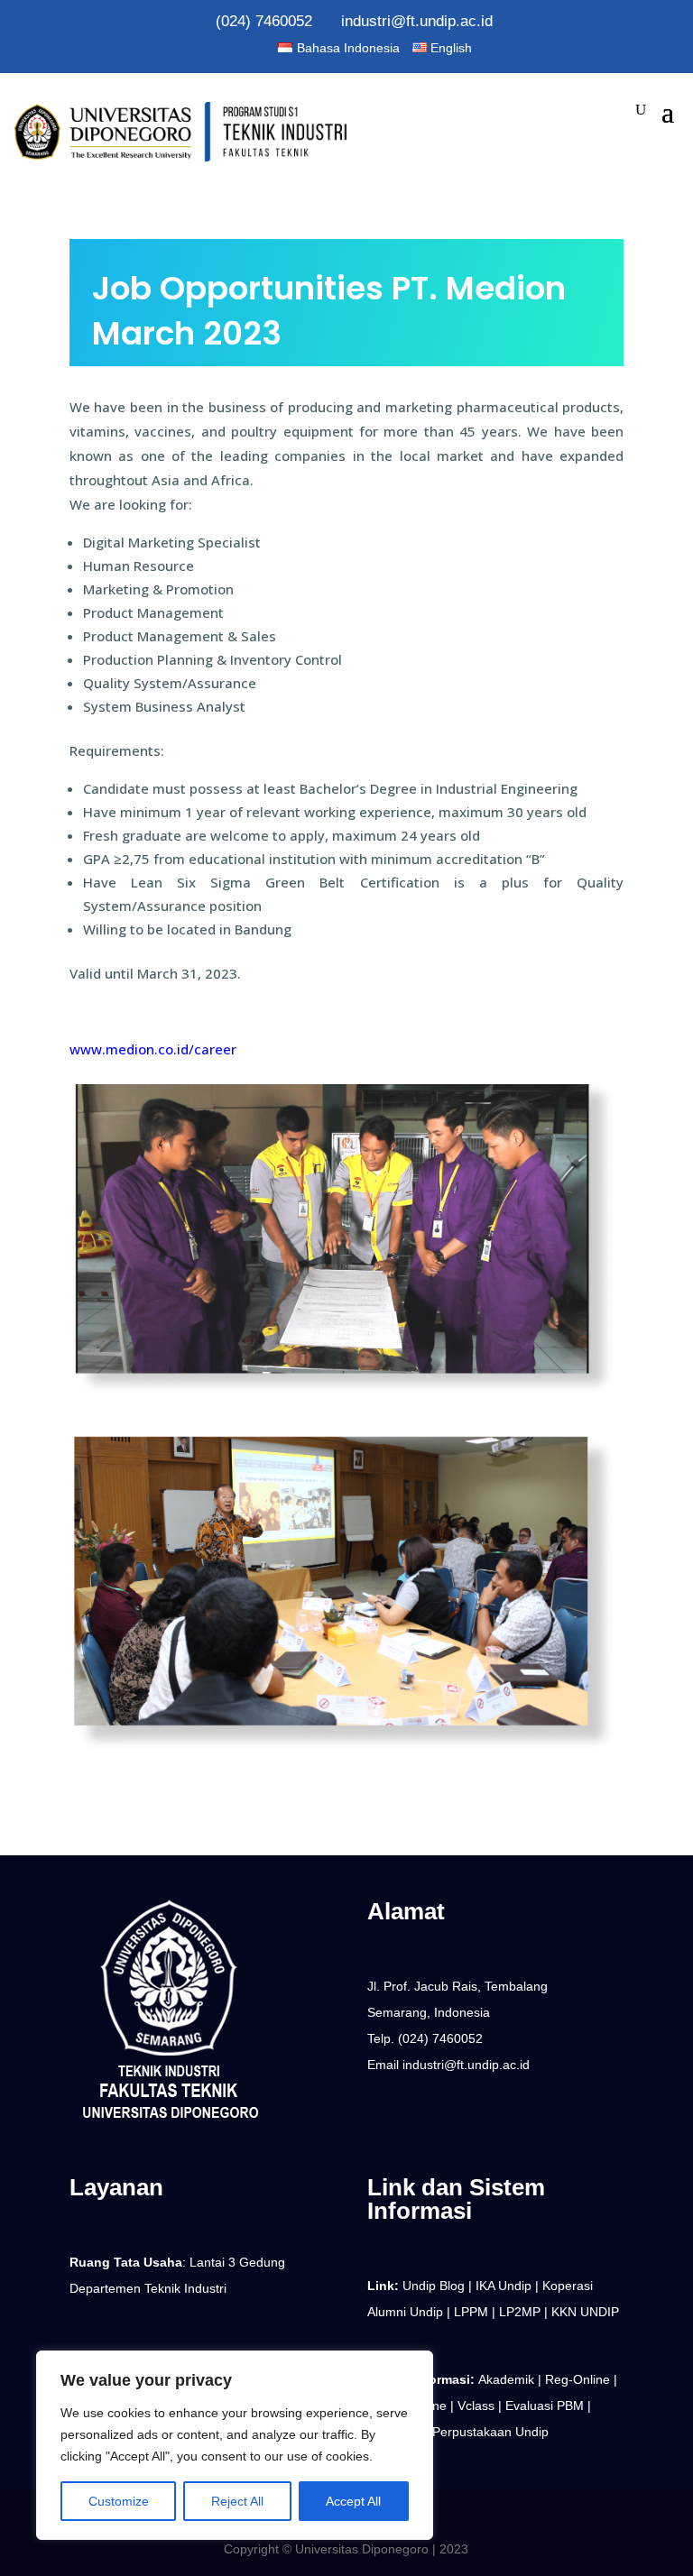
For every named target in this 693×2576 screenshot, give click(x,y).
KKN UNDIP (585, 2312)
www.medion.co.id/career (153, 1049)
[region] (235, 2445)
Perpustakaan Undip (492, 2432)
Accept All (353, 2501)
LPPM (471, 2312)
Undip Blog (432, 2286)
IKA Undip (502, 2286)
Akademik (508, 2379)
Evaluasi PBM (546, 2406)
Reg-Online (579, 2379)
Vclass (478, 2406)
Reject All (237, 2501)
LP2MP (520, 2312)
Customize (119, 2501)
